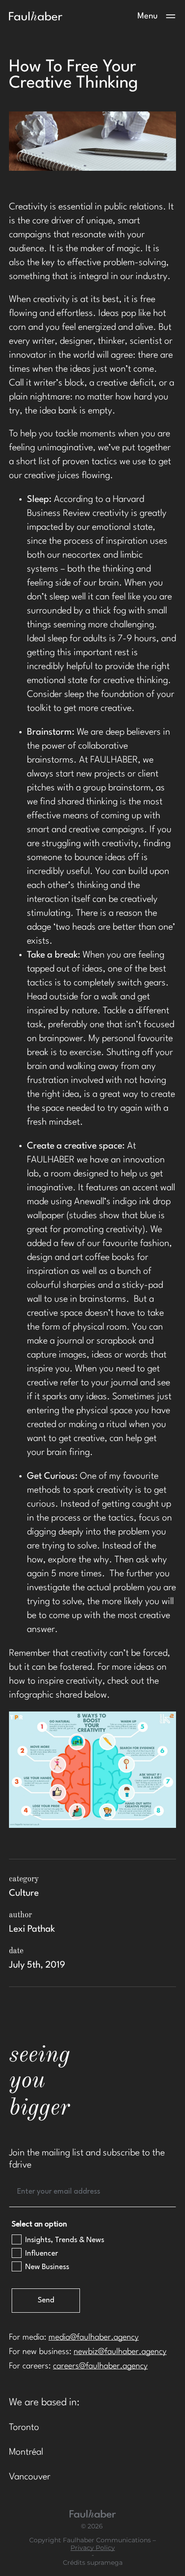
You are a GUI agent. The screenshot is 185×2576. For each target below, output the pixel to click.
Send (46, 2300)
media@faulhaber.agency (94, 2337)
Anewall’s (92, 1202)
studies (83, 1216)
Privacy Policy (93, 2548)
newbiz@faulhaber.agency (120, 2352)
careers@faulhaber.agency (100, 2366)
